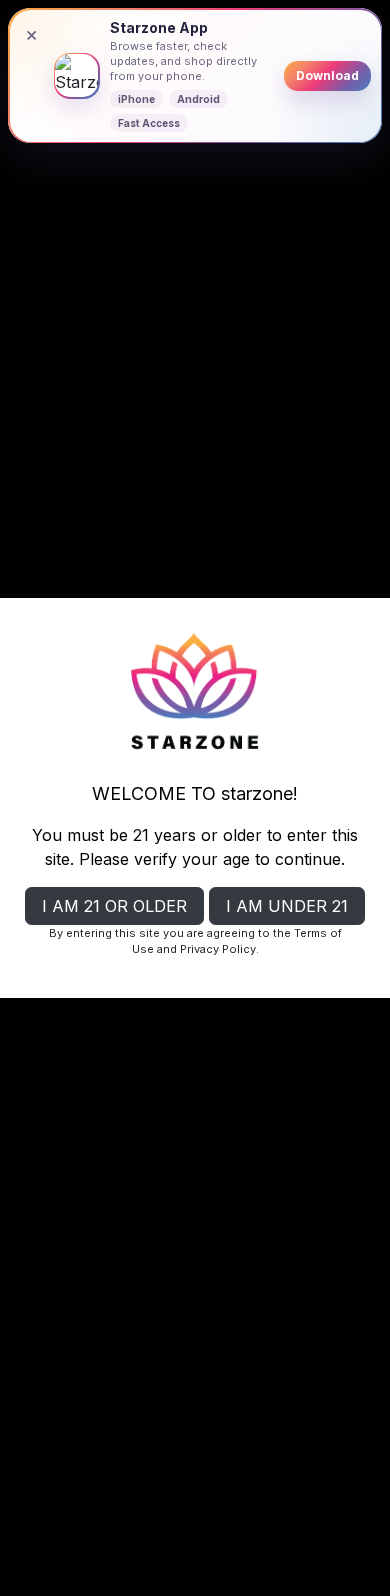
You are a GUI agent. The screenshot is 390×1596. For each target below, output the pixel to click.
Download (327, 75)
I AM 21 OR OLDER (114, 906)
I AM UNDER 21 (287, 906)
